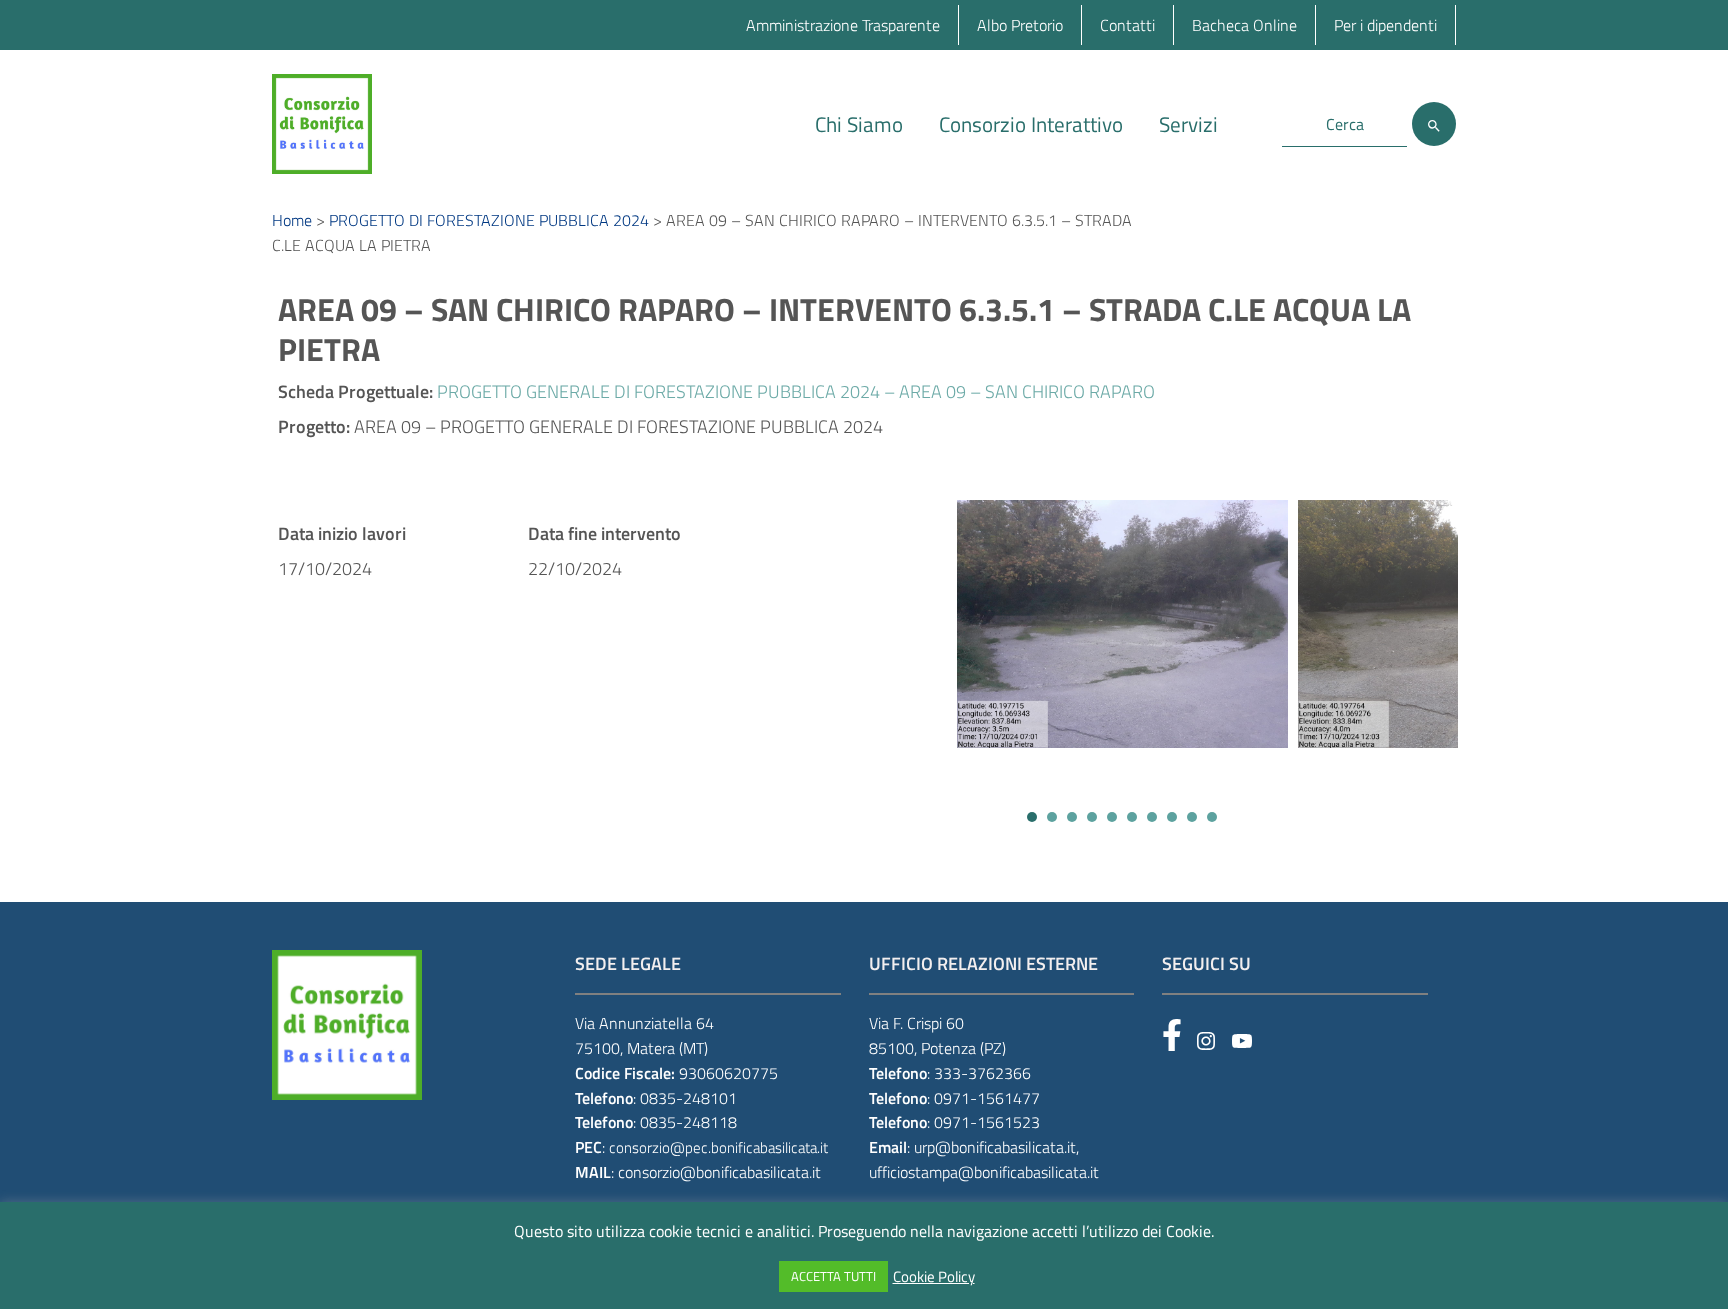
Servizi (1188, 124)
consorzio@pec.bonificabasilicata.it (718, 1147)
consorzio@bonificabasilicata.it (719, 1172)
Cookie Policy (934, 1277)
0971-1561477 (987, 1098)
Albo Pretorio (1020, 25)
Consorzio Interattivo (1031, 124)
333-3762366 (982, 1073)
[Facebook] (1172, 1035)
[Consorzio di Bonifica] (322, 122)
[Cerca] (1434, 124)
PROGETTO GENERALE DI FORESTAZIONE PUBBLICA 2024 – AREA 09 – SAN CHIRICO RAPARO (796, 391)
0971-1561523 (987, 1122)
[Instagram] (1206, 1041)
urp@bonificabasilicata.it (995, 1147)
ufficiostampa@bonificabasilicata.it (984, 1172)
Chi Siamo (859, 124)
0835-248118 (688, 1122)
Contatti (1127, 25)
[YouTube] (1242, 1041)
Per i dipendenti (1385, 25)
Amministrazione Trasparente (843, 25)
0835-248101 (688, 1098)
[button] (1032, 817)
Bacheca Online (1244, 25)
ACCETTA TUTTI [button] (833, 1276)
